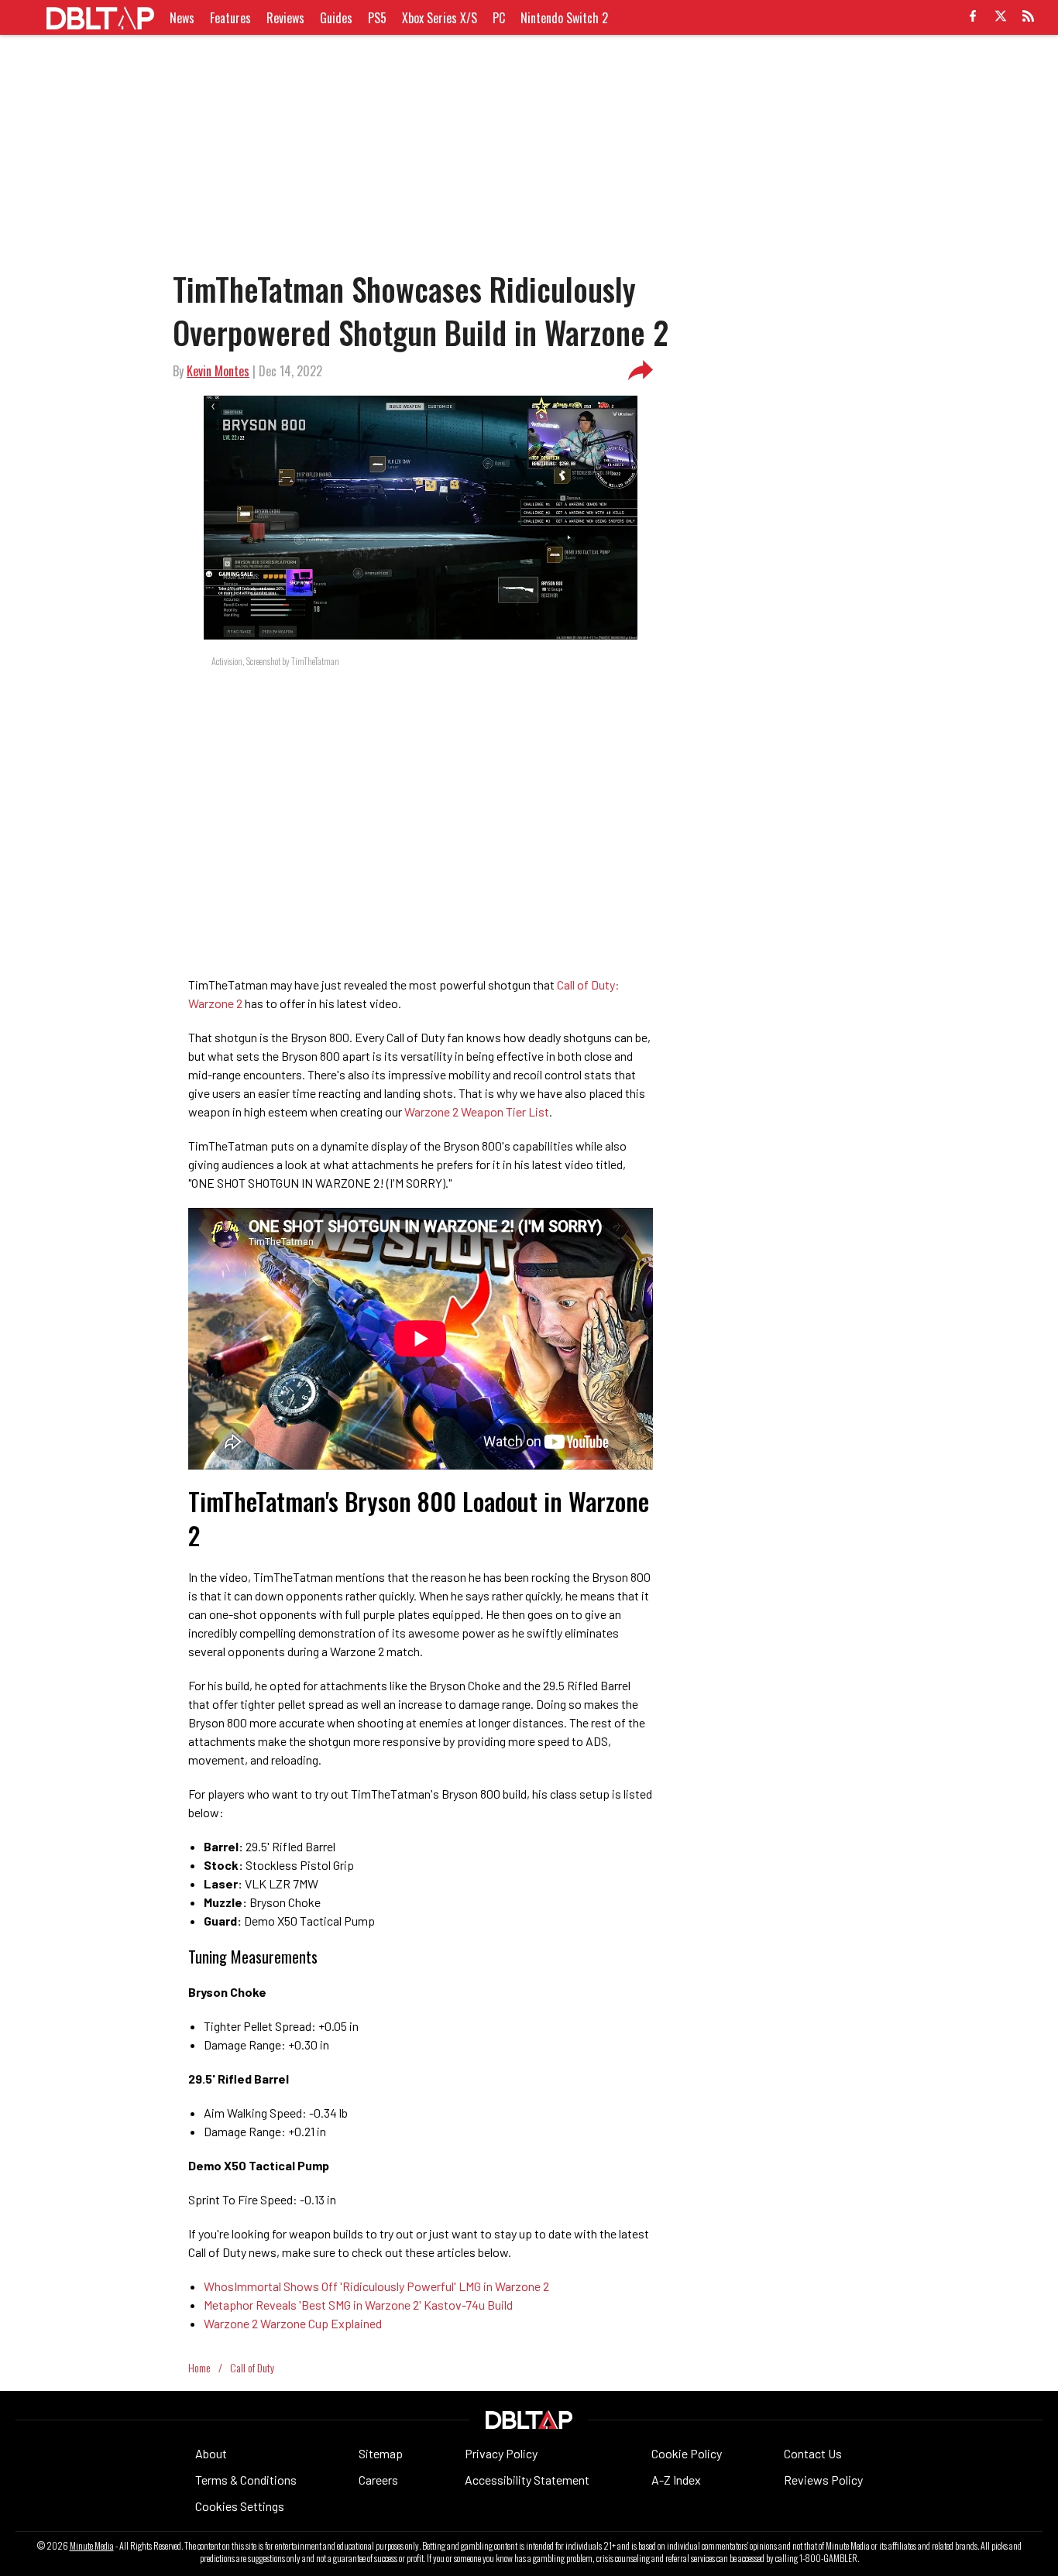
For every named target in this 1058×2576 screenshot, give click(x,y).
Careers (378, 2480)
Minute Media (92, 2546)
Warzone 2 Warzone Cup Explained (293, 2323)
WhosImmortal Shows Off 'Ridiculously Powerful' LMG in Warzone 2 (376, 2286)
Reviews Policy (823, 2480)
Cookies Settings (240, 2506)
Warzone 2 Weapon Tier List (477, 1111)
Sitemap (381, 2453)
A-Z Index (676, 2480)
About (211, 2453)
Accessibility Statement (527, 2480)
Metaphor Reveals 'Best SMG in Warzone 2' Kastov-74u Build (358, 2305)
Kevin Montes (218, 371)
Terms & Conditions (246, 2480)
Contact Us (813, 2453)
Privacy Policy (501, 2453)
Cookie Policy (687, 2453)
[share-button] (641, 371)
